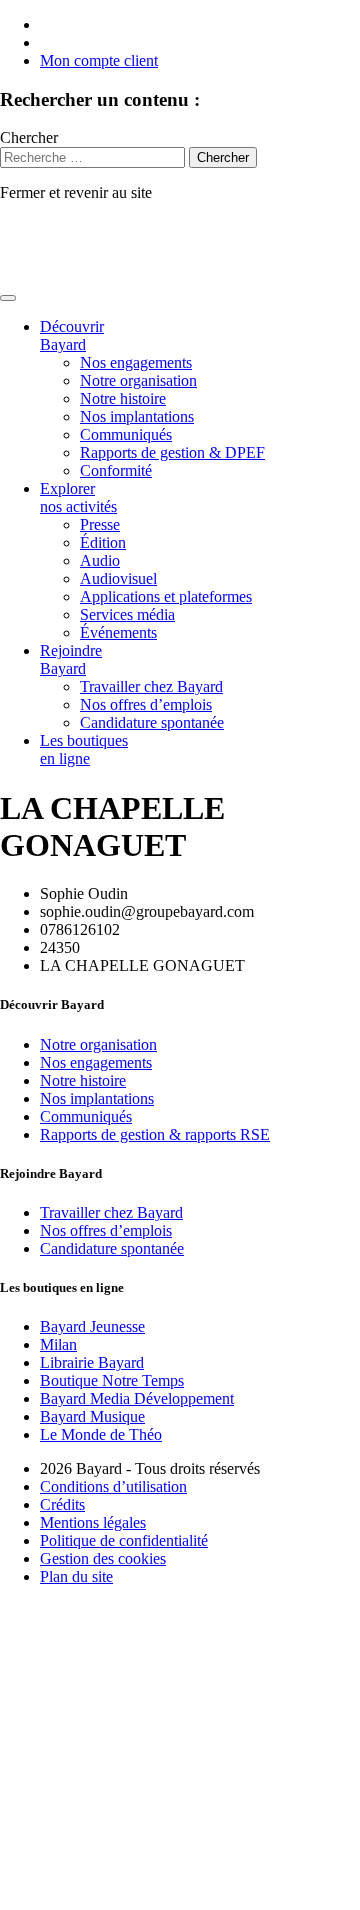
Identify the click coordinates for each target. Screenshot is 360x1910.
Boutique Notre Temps (112, 1380)
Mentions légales (93, 1522)
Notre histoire (123, 398)
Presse (100, 524)
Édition (103, 542)
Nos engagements (136, 362)
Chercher (29, 137)
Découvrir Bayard (72, 335)
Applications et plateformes (166, 596)
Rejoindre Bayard (71, 659)
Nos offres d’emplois (146, 704)
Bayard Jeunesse (92, 1326)
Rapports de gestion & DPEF (172, 452)
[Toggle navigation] (8, 298)
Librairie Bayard (92, 1362)
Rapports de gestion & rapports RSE (155, 1134)
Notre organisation (138, 380)
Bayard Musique (92, 1416)
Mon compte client (99, 60)
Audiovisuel (118, 578)
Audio (100, 560)
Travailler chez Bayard (151, 686)
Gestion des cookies (103, 1558)
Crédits (62, 1504)
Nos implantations (137, 416)
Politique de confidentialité (124, 1540)
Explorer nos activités (78, 497)
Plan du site (76, 1576)
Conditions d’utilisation (113, 1486)
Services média (127, 614)
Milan (58, 1344)
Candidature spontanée (152, 722)
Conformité (116, 470)
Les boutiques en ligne (84, 749)
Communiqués (126, 434)
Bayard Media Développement (137, 1398)
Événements (118, 632)
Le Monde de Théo (101, 1434)
